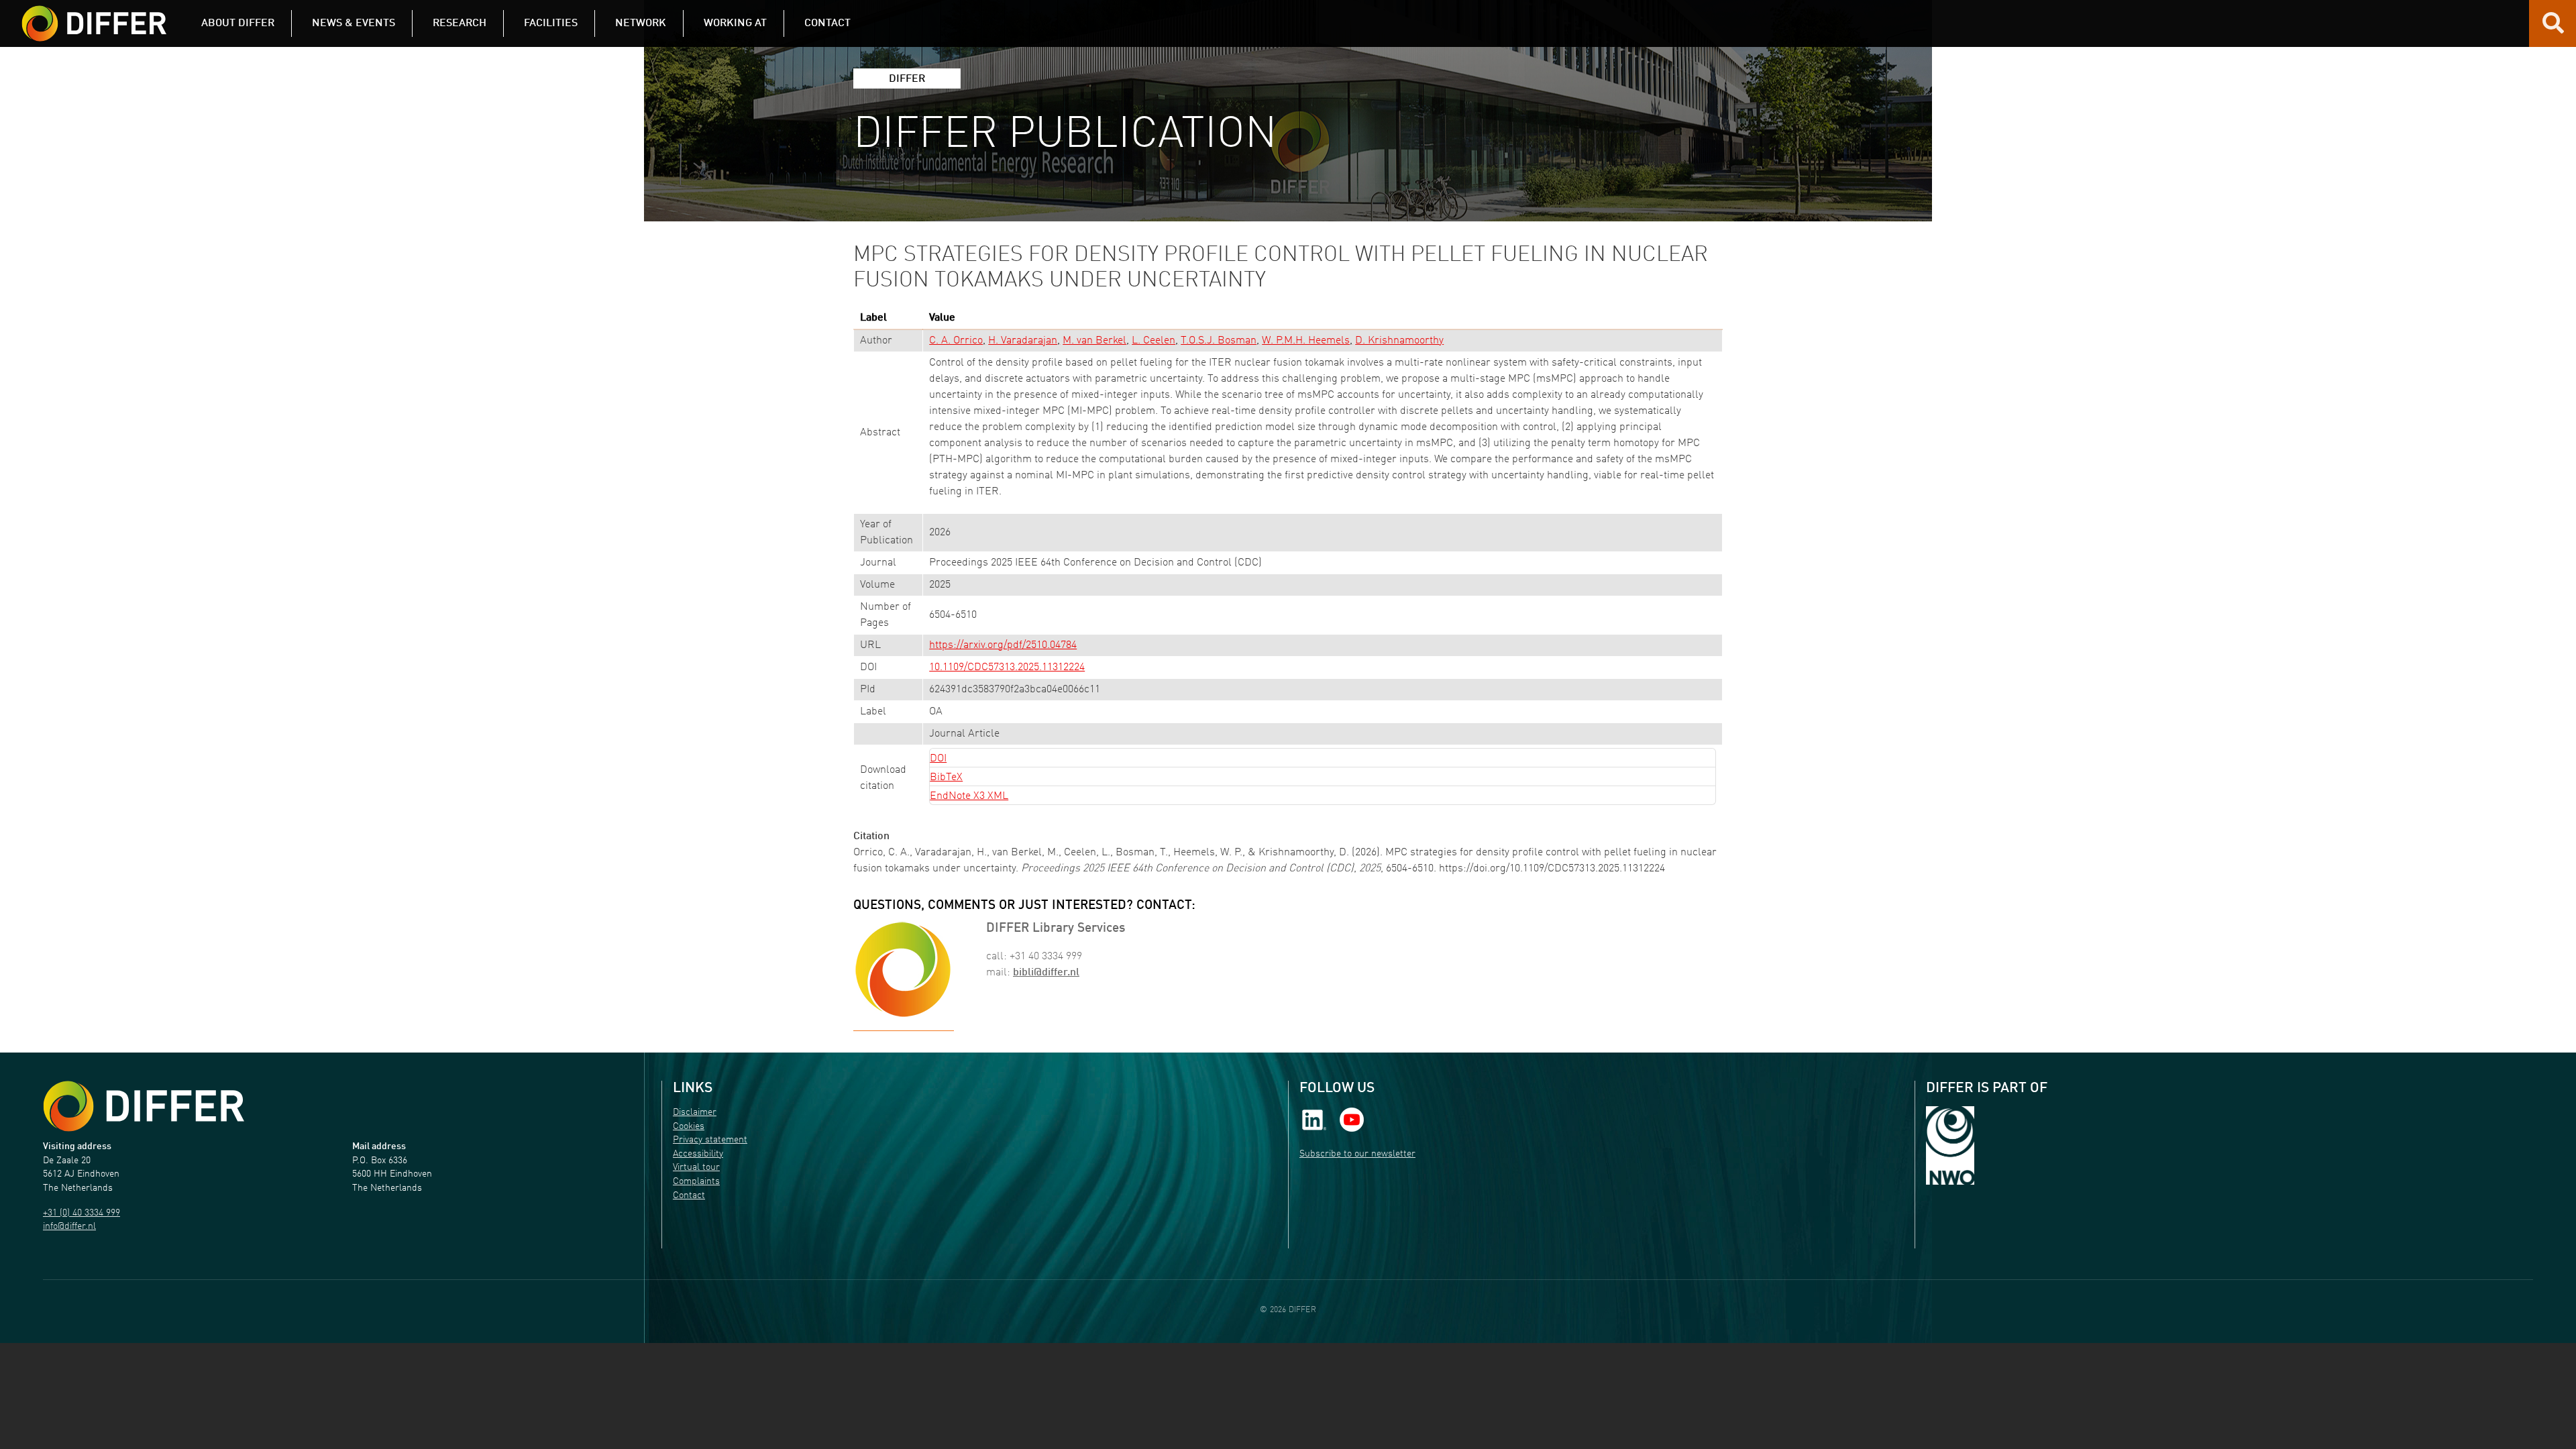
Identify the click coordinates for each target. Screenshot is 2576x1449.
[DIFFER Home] (94, 15)
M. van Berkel (1094, 341)
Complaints (696, 1182)
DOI (938, 759)
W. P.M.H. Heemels (1306, 341)
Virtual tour (696, 1168)
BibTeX (946, 777)
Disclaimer (695, 1113)
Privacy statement (710, 1140)
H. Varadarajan (1023, 341)
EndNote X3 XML (969, 796)
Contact (689, 1196)
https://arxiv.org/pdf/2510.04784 (1003, 645)
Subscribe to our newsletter (1357, 1154)
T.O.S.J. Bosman (1219, 341)
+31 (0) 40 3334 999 (82, 1213)
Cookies (689, 1127)
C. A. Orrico (956, 341)
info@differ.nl (69, 1227)
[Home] (144, 1106)
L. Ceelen (1153, 341)
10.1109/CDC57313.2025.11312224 (1007, 667)
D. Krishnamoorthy (1399, 341)
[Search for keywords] (2553, 28)
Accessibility (698, 1154)
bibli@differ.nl (1046, 973)
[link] (1314, 1120)
